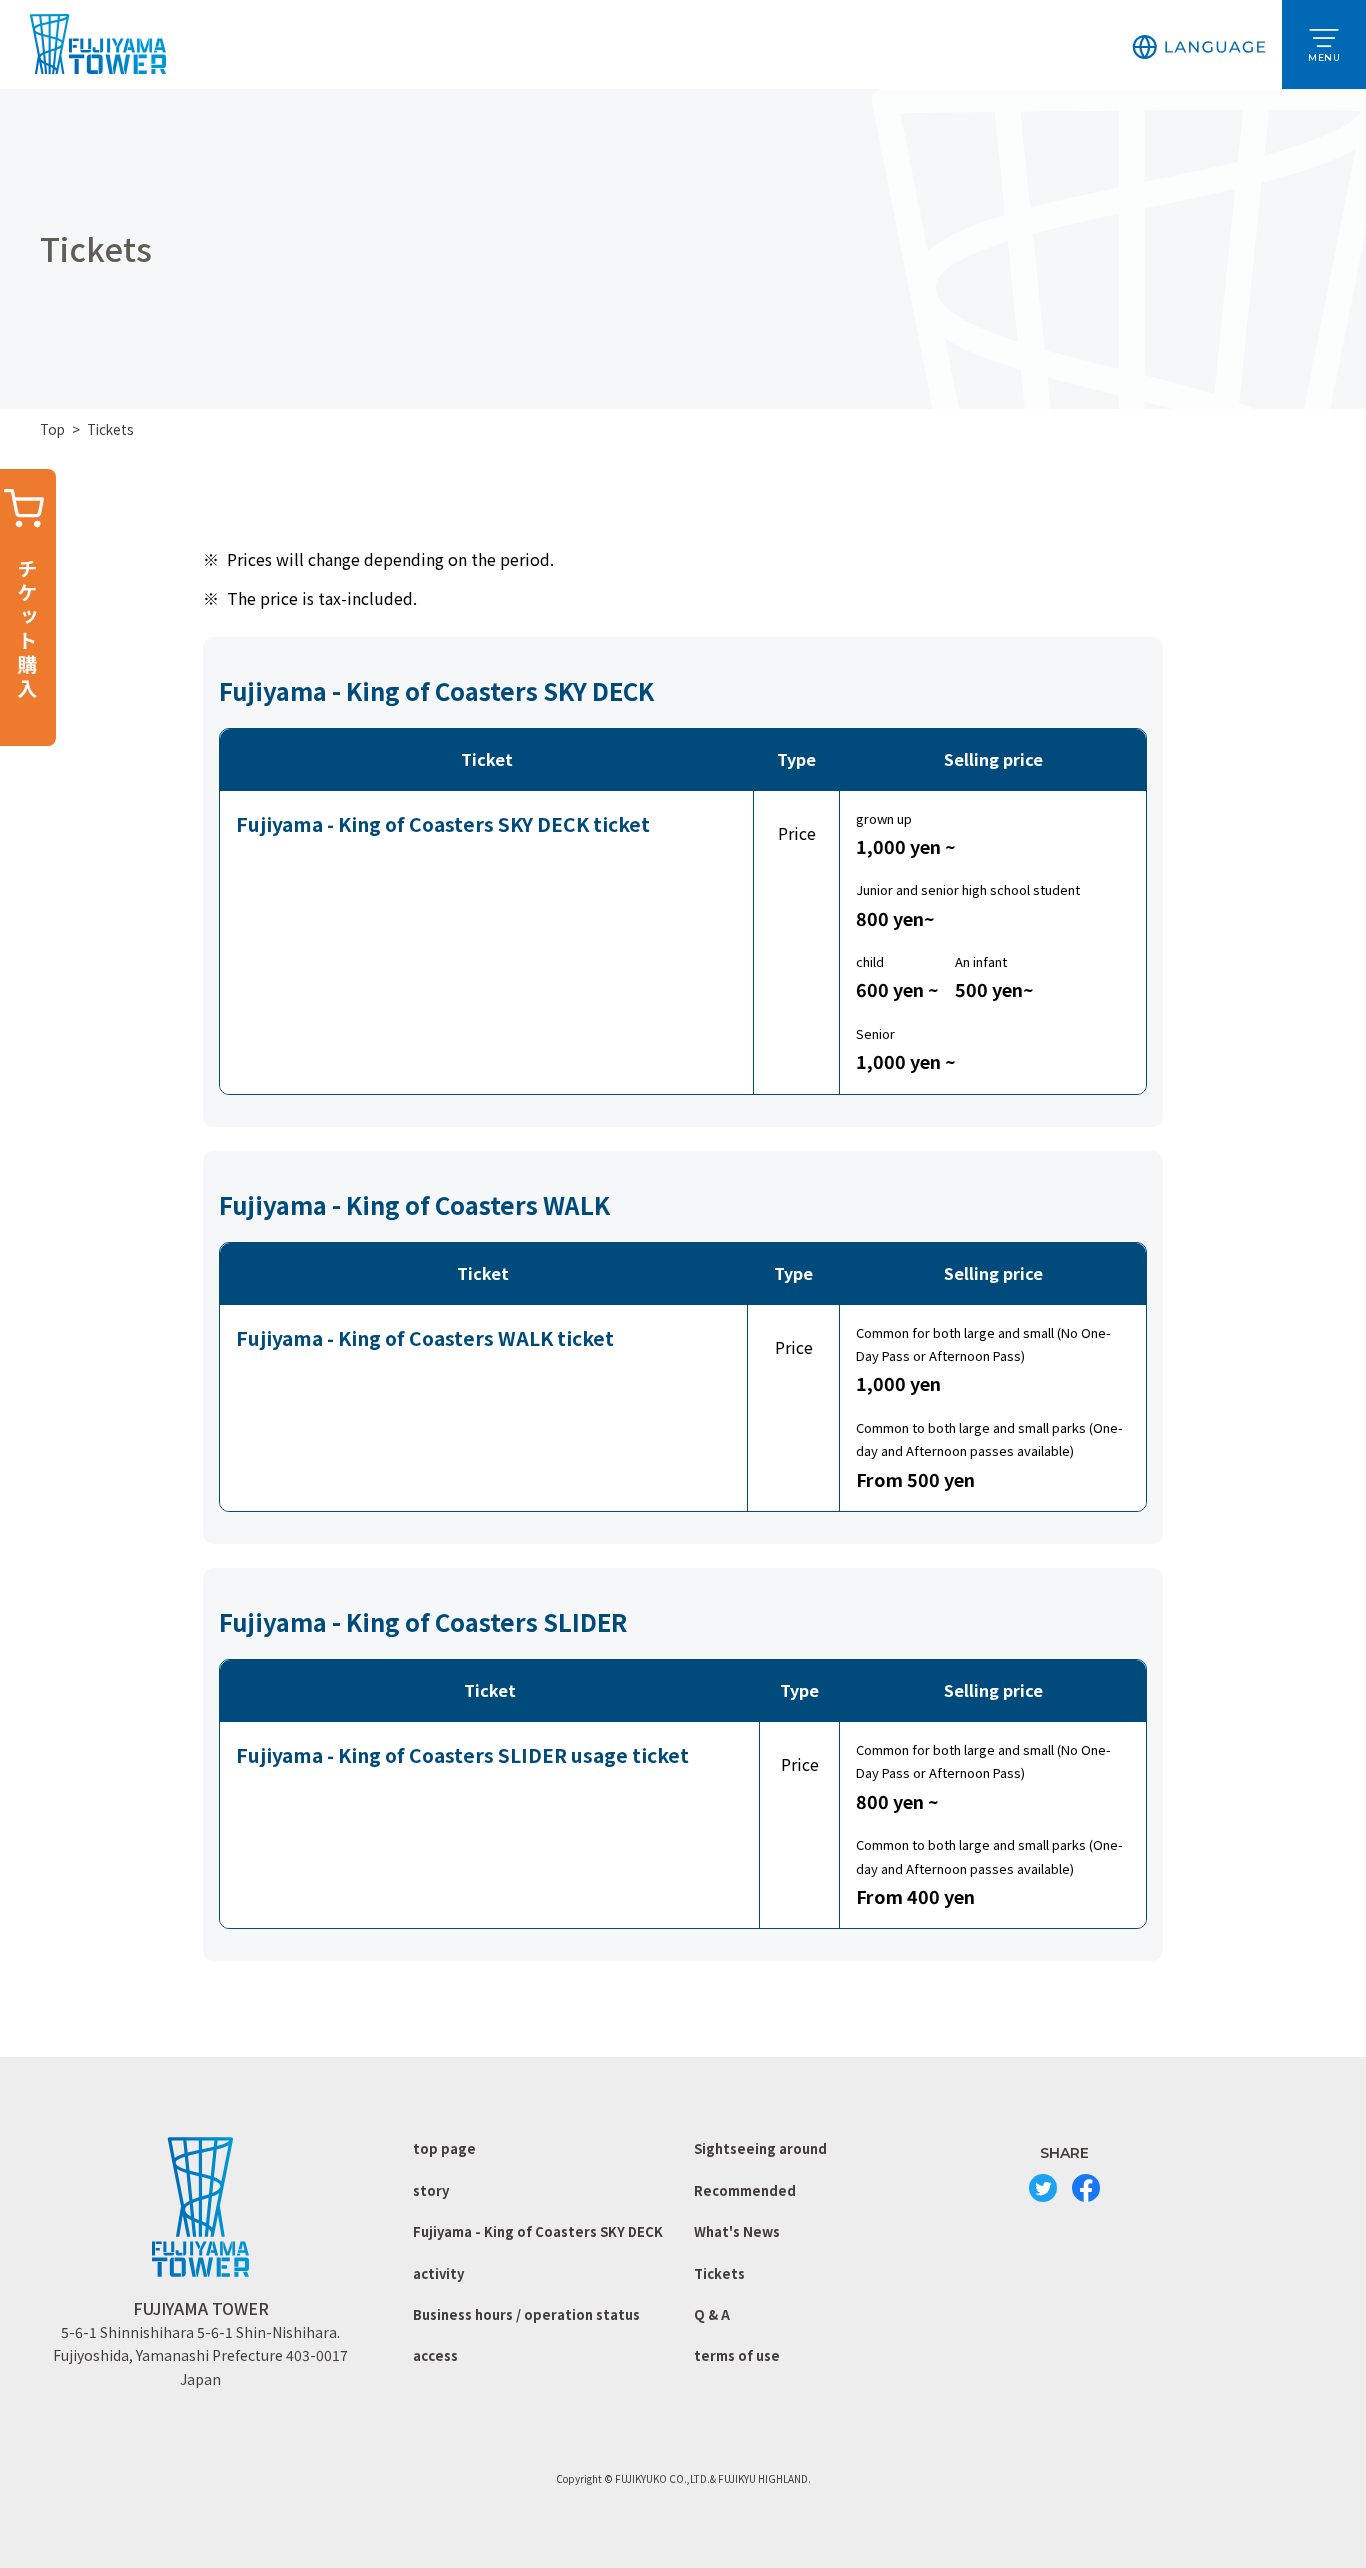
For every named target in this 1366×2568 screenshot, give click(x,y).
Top (52, 429)
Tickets (719, 2273)
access (435, 2355)
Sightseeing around (760, 2148)
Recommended (745, 2190)
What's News (737, 2231)
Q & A (712, 2314)
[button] (1199, 44)
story (431, 2190)
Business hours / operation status (526, 2314)
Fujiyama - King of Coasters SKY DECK (538, 2231)
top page (444, 2148)
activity (438, 2273)
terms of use (737, 2355)
